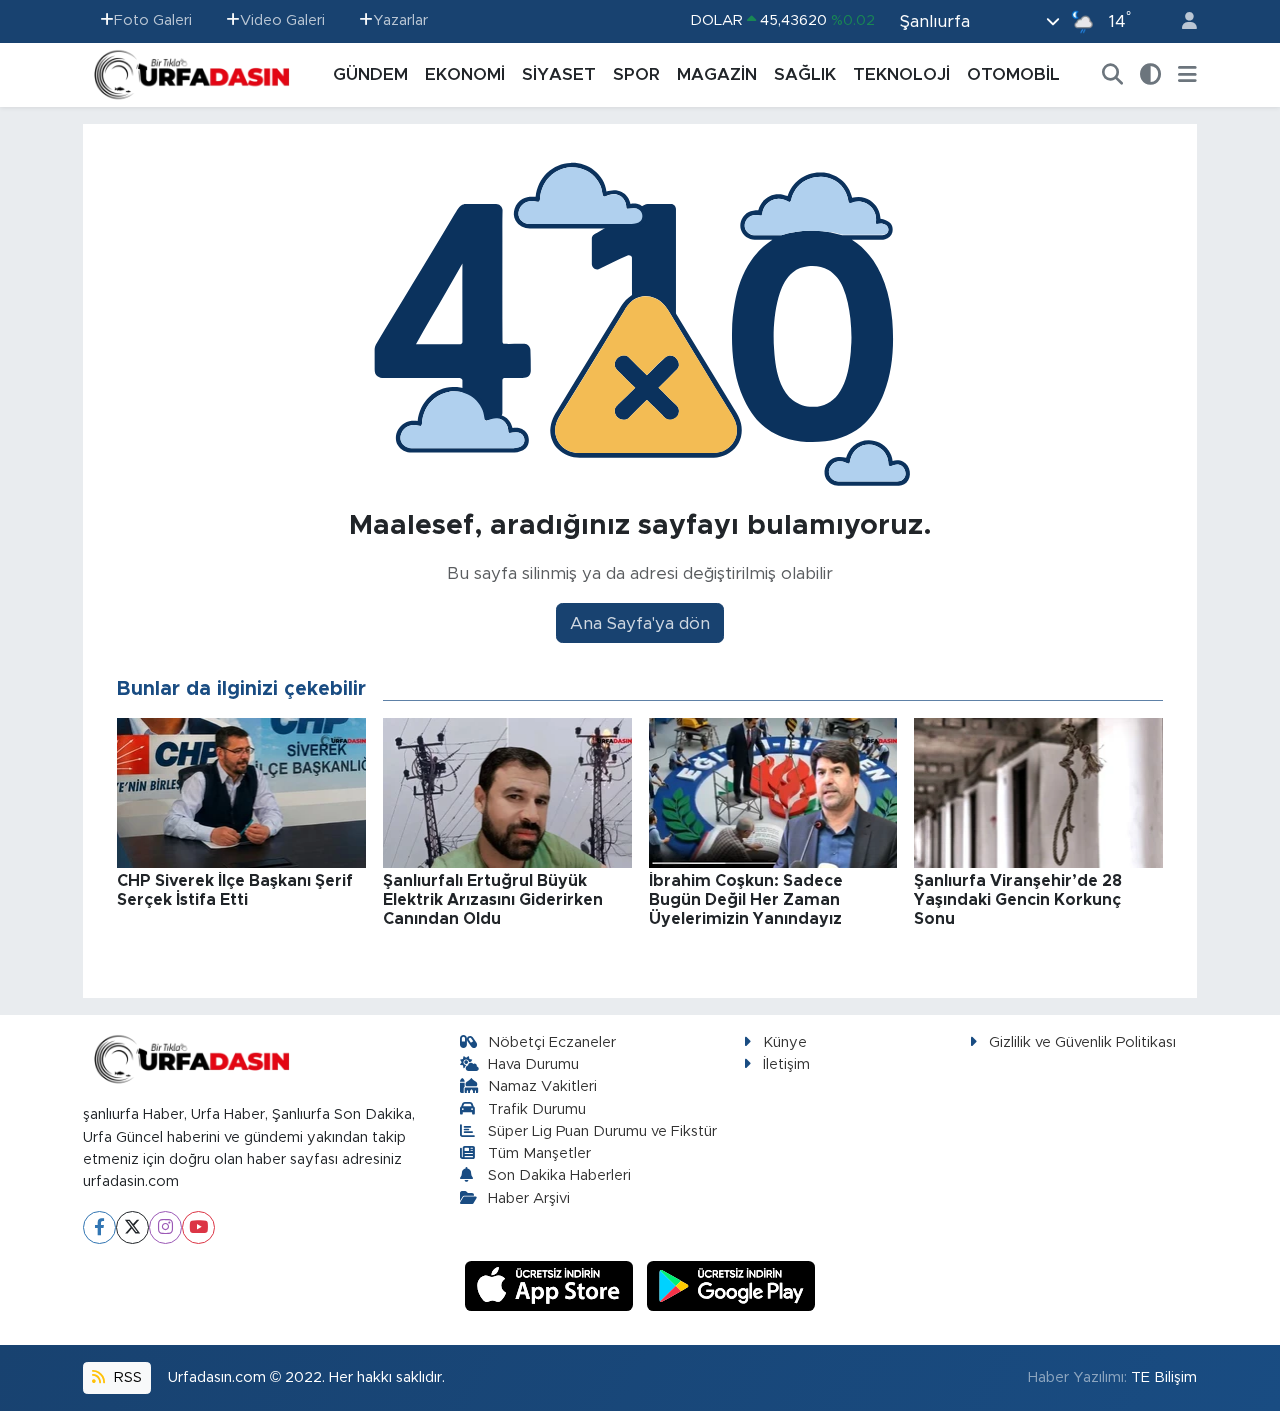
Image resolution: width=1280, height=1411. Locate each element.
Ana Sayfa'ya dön (640, 623)
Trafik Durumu (537, 1109)
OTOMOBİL (1013, 74)
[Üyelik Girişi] (1181, 21)
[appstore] (552, 1284)
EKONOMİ (465, 74)
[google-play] (731, 1284)
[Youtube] (198, 1227)
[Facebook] (99, 1227)
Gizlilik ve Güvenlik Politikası (1082, 1042)
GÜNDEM (370, 74)
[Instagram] (165, 1227)
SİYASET (559, 74)
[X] (132, 1227)
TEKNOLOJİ (901, 74)
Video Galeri (282, 20)
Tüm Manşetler (539, 1153)
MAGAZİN (717, 74)
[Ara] (1113, 75)
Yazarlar (400, 20)
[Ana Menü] (1187, 75)
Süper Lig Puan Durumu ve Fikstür (602, 1131)
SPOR (636, 74)
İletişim (786, 1064)
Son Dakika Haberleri (559, 1175)
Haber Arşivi (529, 1198)
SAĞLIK (805, 74)
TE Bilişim (1164, 1377)
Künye (785, 1042)
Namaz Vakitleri (542, 1086)
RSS (126, 1377)
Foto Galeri (153, 20)
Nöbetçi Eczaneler (552, 1042)
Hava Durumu (533, 1064)
